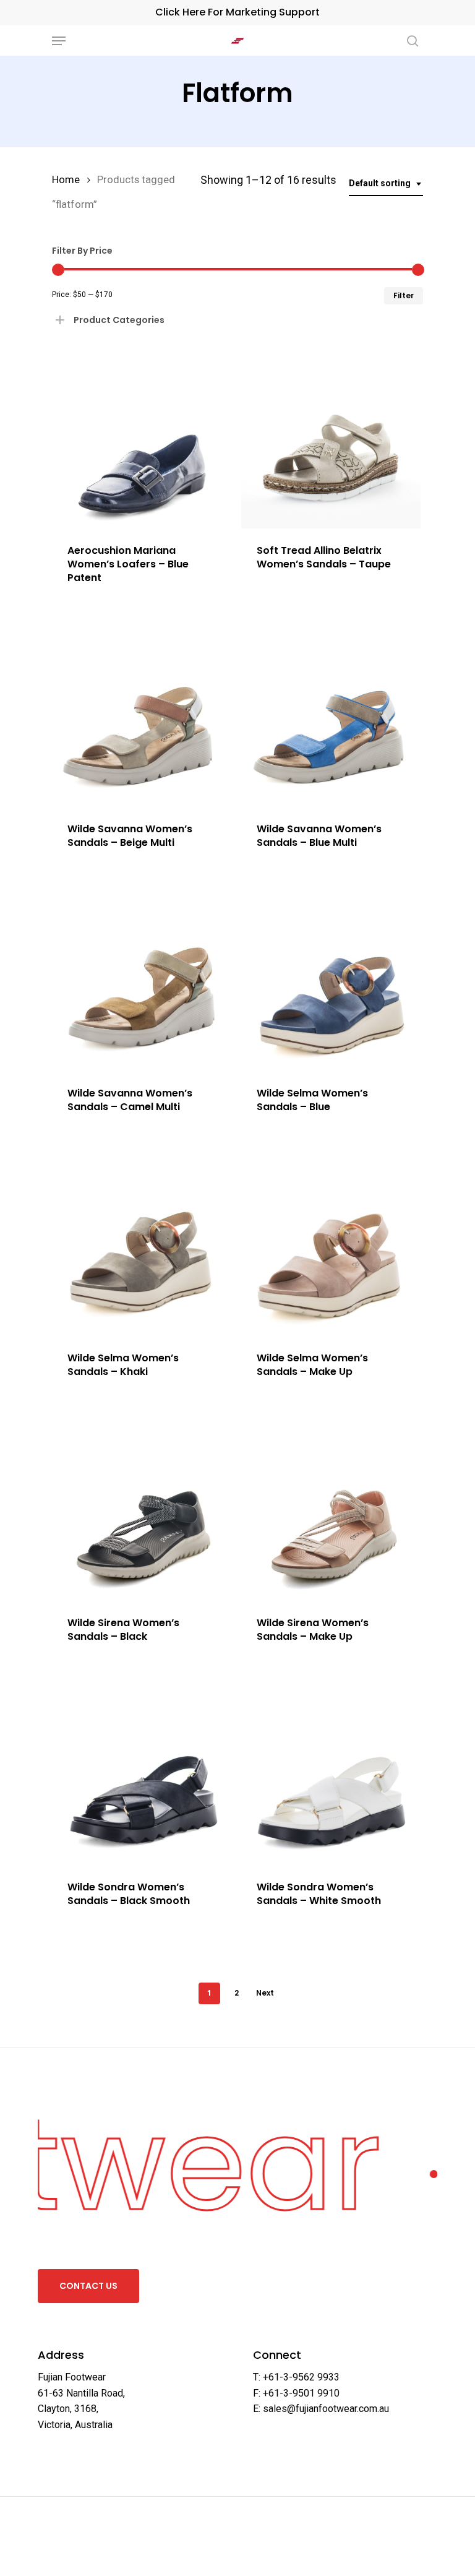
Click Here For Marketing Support (237, 12)
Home (66, 180)
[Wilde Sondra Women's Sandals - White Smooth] (331, 1776)
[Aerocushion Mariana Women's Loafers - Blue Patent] (142, 438)
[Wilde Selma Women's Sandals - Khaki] (142, 1246)
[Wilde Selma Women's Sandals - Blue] (331, 982)
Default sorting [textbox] (380, 183)
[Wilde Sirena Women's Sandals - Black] (142, 1511)
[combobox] (386, 183)
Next (265, 1993)
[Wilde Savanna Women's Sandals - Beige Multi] (142, 717)
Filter (404, 295)
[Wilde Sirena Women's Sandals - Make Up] (331, 1511)
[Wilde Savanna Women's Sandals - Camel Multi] (142, 982)
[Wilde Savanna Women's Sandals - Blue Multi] (331, 717)
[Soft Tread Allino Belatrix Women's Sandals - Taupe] (331, 438)
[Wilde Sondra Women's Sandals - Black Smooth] (142, 1776)
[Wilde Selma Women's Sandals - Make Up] (331, 1246)
